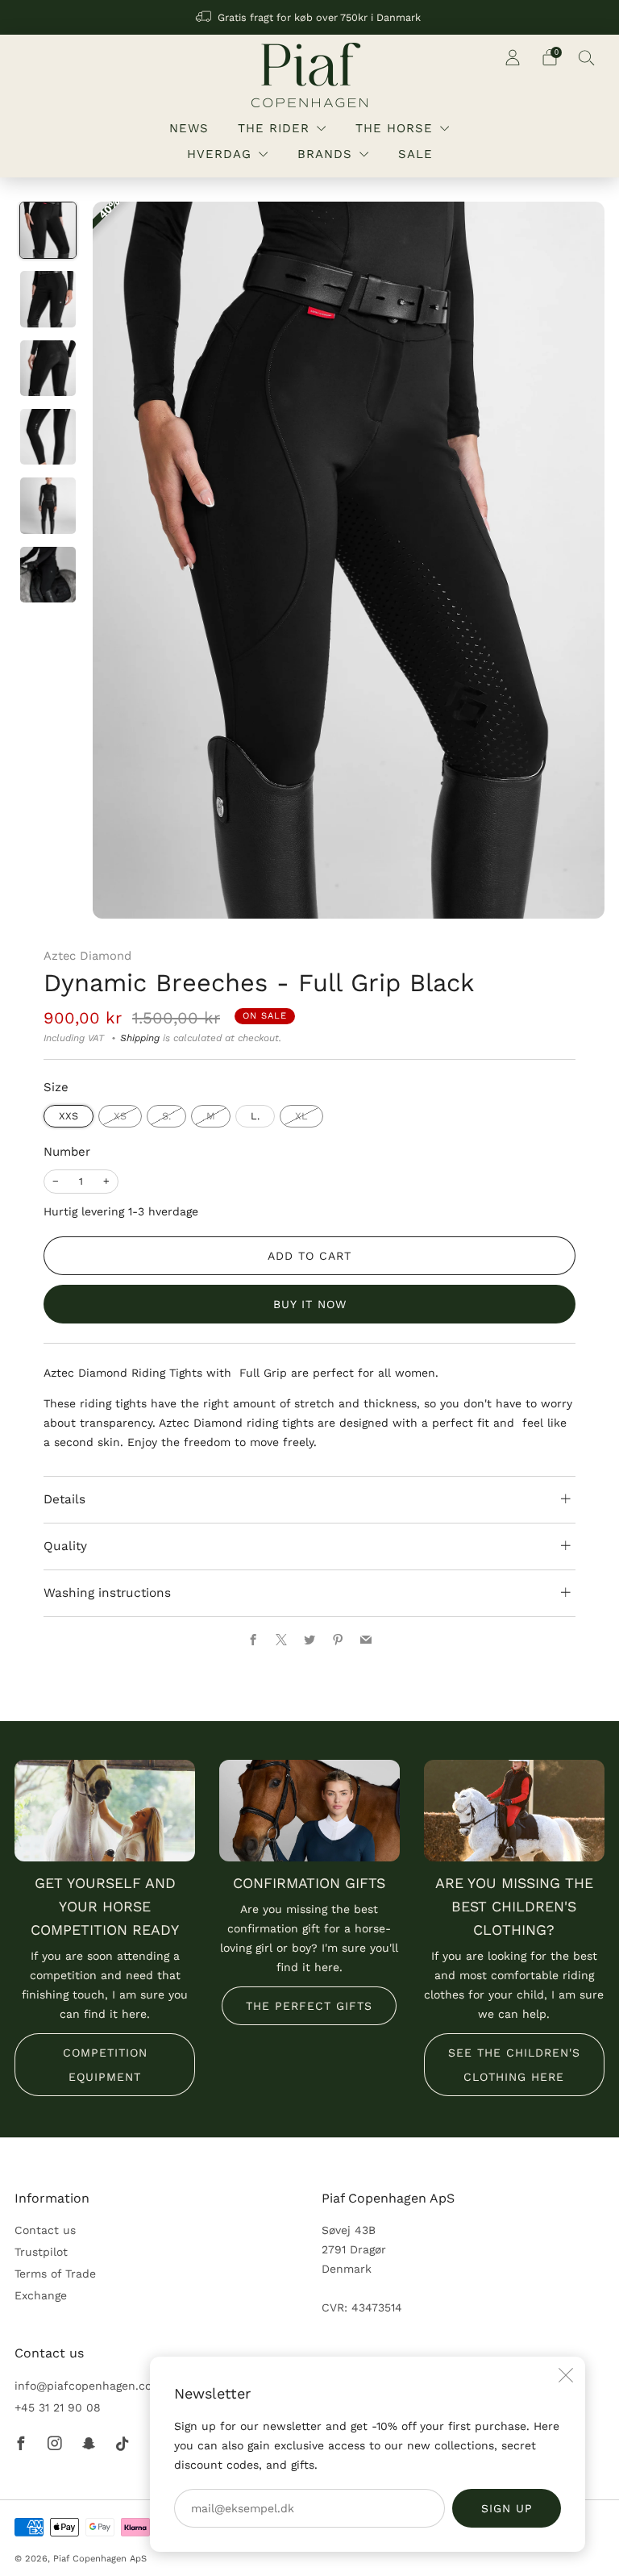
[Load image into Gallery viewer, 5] (48, 505)
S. (166, 1116)
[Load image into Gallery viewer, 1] (48, 230)
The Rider (274, 128)
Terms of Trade (55, 2274)
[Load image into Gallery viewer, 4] (48, 437)
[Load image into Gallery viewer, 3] (48, 368)
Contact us (45, 2230)
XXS (69, 1116)
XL (301, 1116)
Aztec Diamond (87, 956)
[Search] (587, 57)
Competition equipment (105, 2065)
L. (255, 1116)
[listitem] (309, 17)
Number (67, 1152)
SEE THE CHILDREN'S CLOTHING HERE (514, 2065)
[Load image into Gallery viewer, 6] (48, 575)
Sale (415, 154)
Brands (325, 154)
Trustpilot (41, 2252)
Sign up (507, 2508)
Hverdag (219, 154)
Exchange (41, 2295)
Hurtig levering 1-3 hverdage (121, 1211)
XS (120, 1116)
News (189, 128)
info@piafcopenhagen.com (88, 2386)
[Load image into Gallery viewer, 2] (48, 299)
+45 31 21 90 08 (58, 2407)
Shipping (140, 1038)
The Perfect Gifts (309, 2006)
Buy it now (310, 1304)
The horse (394, 128)
